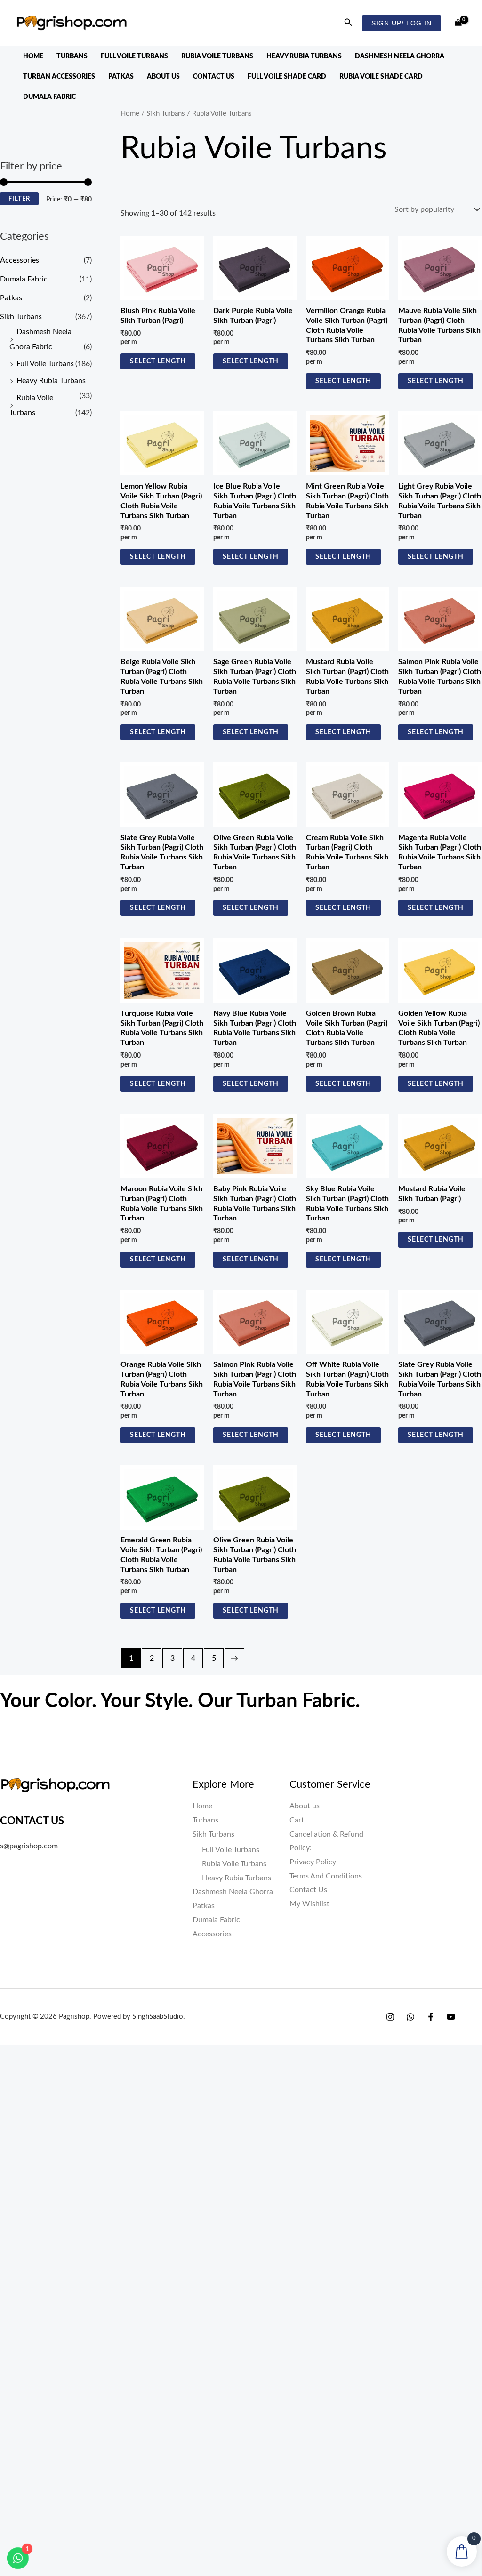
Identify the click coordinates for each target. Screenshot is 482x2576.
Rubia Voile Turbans (217, 56)
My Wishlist (309, 1904)
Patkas (121, 77)
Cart (297, 1820)
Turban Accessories (59, 77)
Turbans (72, 56)
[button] (348, 23)
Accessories (20, 260)
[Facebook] (431, 2017)
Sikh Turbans (21, 317)
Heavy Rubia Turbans (304, 56)
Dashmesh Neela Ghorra (400, 56)
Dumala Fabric (49, 97)
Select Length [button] (158, 361)
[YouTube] (451, 2017)
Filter (19, 199)
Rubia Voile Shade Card (381, 77)
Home (33, 56)
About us (163, 77)
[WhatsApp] (410, 2017)
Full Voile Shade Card (287, 77)
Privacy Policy (313, 1862)
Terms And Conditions (326, 1876)
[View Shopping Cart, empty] (458, 23)
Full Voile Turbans (134, 56)
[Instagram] (390, 2017)
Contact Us (214, 77)
